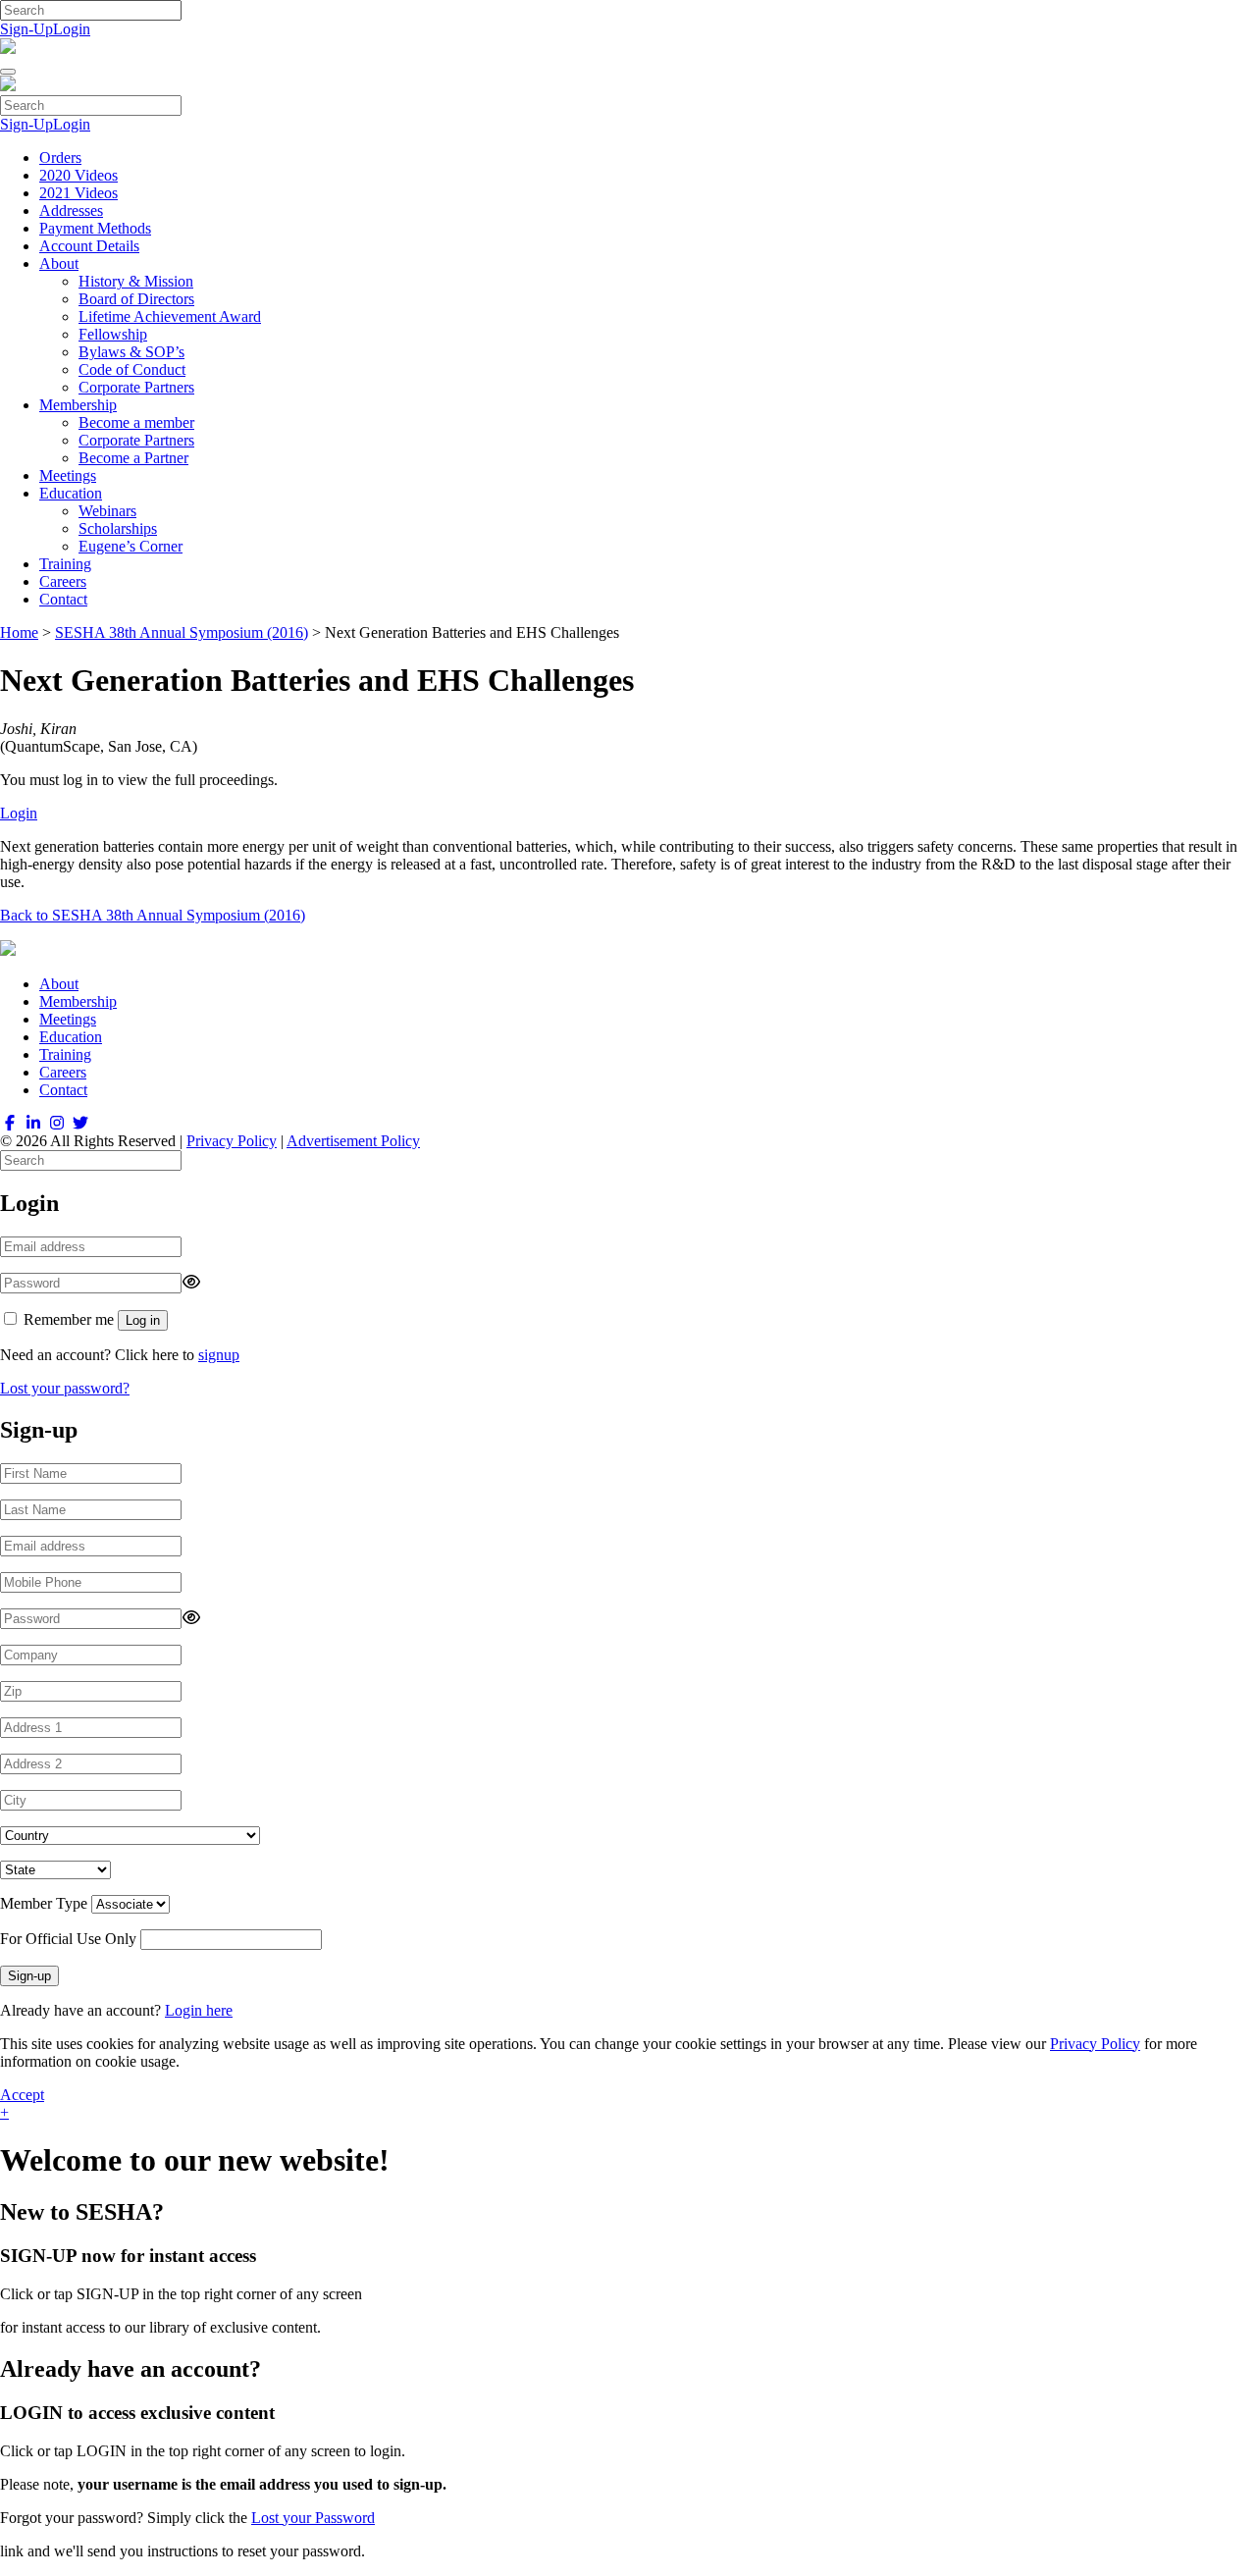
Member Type (44, 1903)
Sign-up (29, 1976)
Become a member (136, 422)
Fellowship (113, 334)
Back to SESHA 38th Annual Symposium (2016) (153, 915)
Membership (78, 405)
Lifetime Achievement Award (170, 316)
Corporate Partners (136, 387)
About (59, 263)
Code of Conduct (132, 369)
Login (72, 29)
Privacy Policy (232, 1141)
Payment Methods (95, 228)
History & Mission (136, 281)
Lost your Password (313, 2518)
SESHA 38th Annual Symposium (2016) (182, 632)
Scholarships (118, 528)
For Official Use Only (68, 1939)
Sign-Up (26, 29)
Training (65, 564)
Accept (22, 2095)
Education (71, 493)
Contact (63, 599)
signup (219, 1355)
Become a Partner (133, 458)
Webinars (107, 511)
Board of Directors (136, 299)
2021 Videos (78, 193)
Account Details (89, 246)
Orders (60, 158)
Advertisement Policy (353, 1141)
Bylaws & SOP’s (131, 352)
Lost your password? (65, 1388)
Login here (199, 2010)
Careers (63, 581)
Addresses (71, 210)
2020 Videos (78, 175)
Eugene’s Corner (131, 546)
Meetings (68, 475)
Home (19, 632)
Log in (143, 1320)
